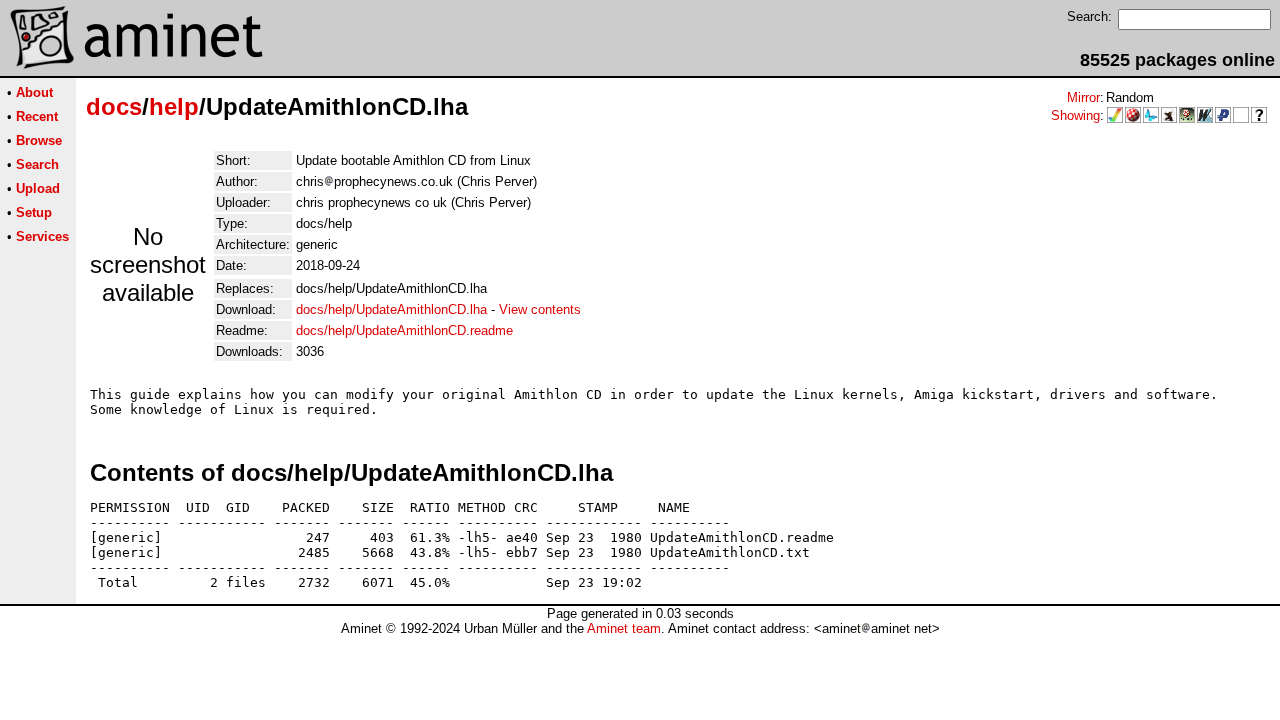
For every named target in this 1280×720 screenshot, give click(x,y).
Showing (1075, 115)
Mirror (1083, 97)
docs (114, 106)
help (174, 106)
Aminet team (624, 628)
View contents (540, 309)
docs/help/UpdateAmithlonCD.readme (404, 330)
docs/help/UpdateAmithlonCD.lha (391, 309)
